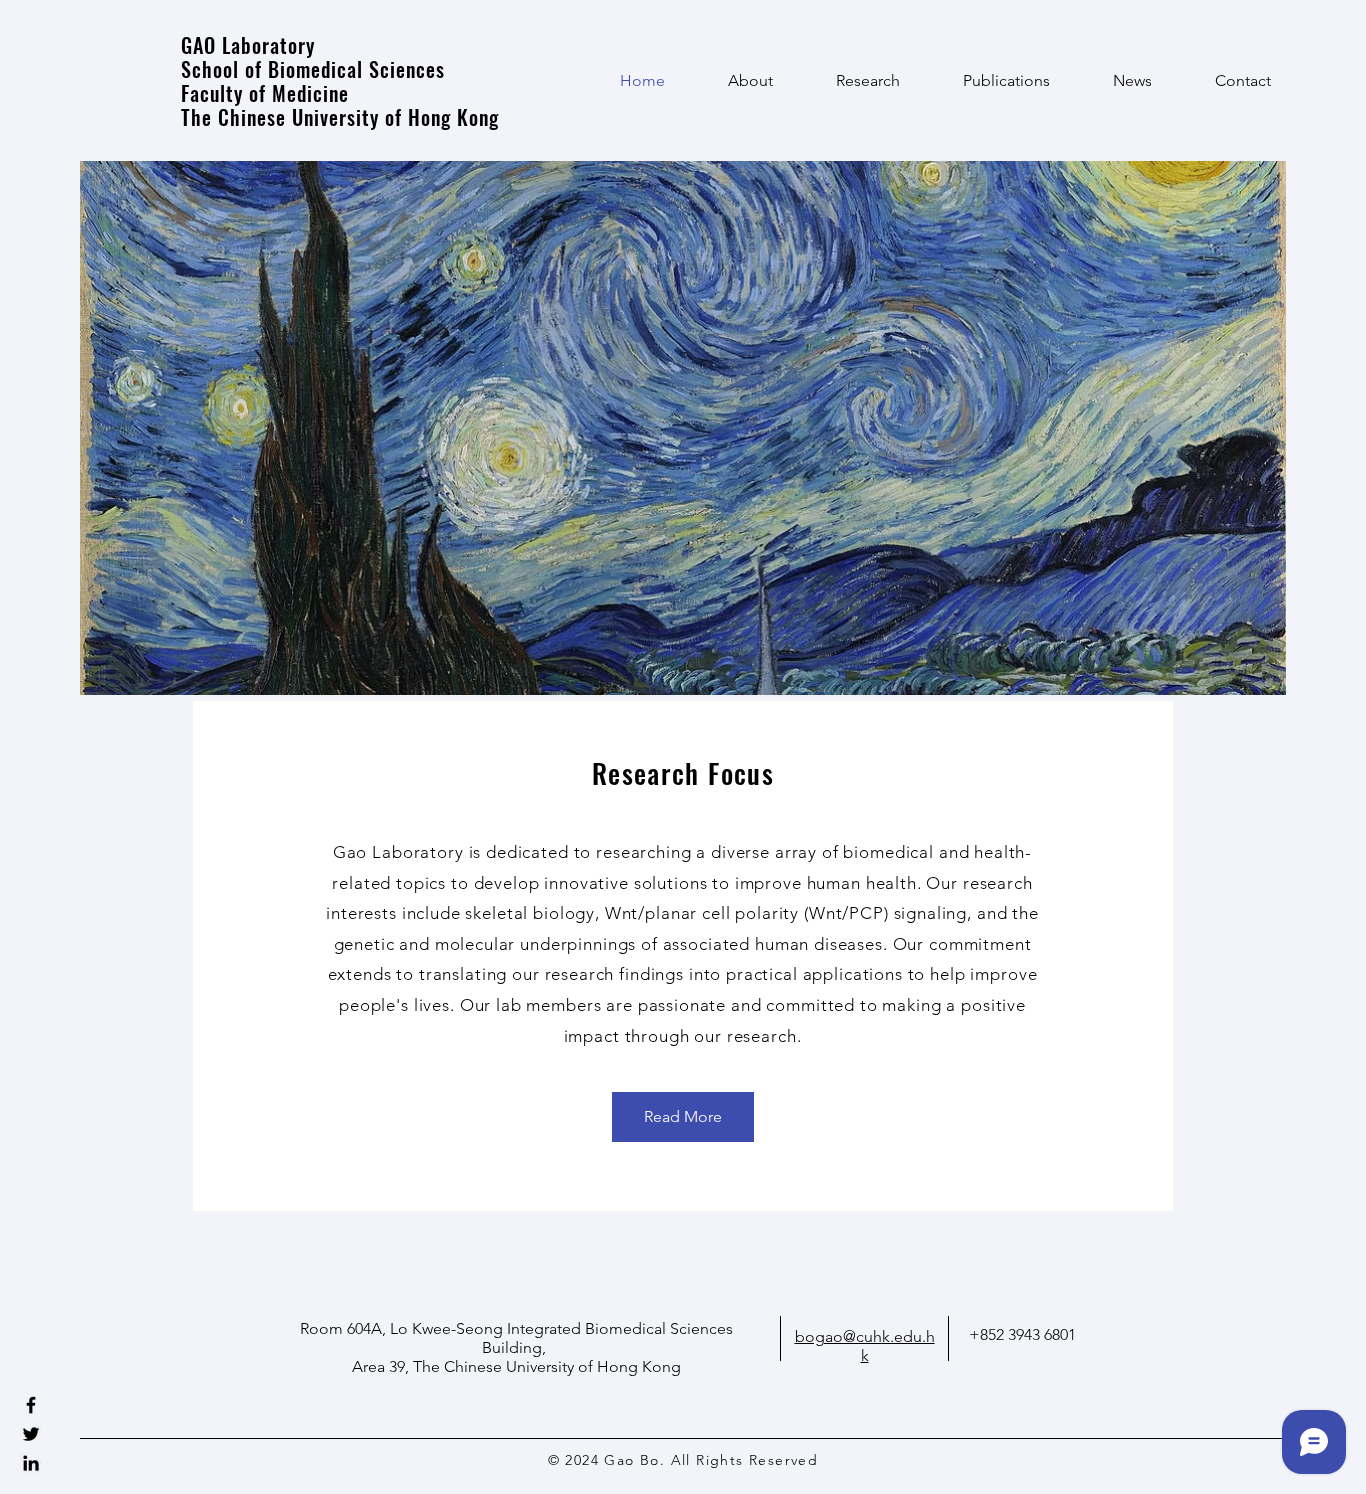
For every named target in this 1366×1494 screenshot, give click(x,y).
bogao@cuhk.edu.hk (865, 1346)
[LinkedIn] (31, 1463)
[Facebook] (31, 1405)
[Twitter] (31, 1434)
